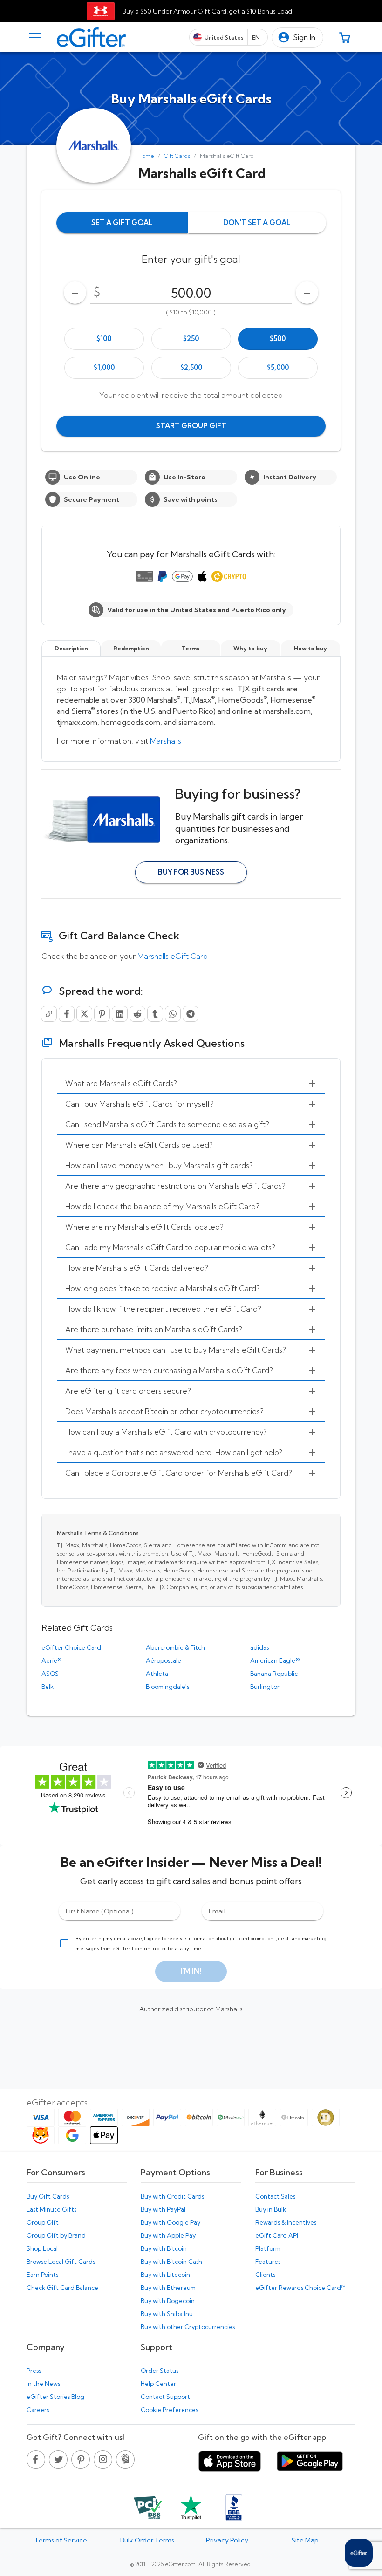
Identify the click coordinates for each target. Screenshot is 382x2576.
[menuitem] (191, 1084)
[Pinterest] (102, 1014)
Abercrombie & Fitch (175, 1647)
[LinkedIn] (120, 1014)
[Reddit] (137, 1014)
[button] (297, 38)
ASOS (50, 1674)
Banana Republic (274, 1674)
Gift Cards (177, 156)
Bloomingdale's (167, 1687)
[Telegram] (191, 1014)
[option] (104, 339)
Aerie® (51, 1660)
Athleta (157, 1674)
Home (146, 156)
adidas (259, 1647)
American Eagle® (275, 1660)
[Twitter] (84, 1014)
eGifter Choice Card (71, 1647)
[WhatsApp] (173, 1014)
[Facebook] (67, 1014)
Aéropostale (164, 1660)
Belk (48, 1687)
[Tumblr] (155, 1014)
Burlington (266, 1687)
